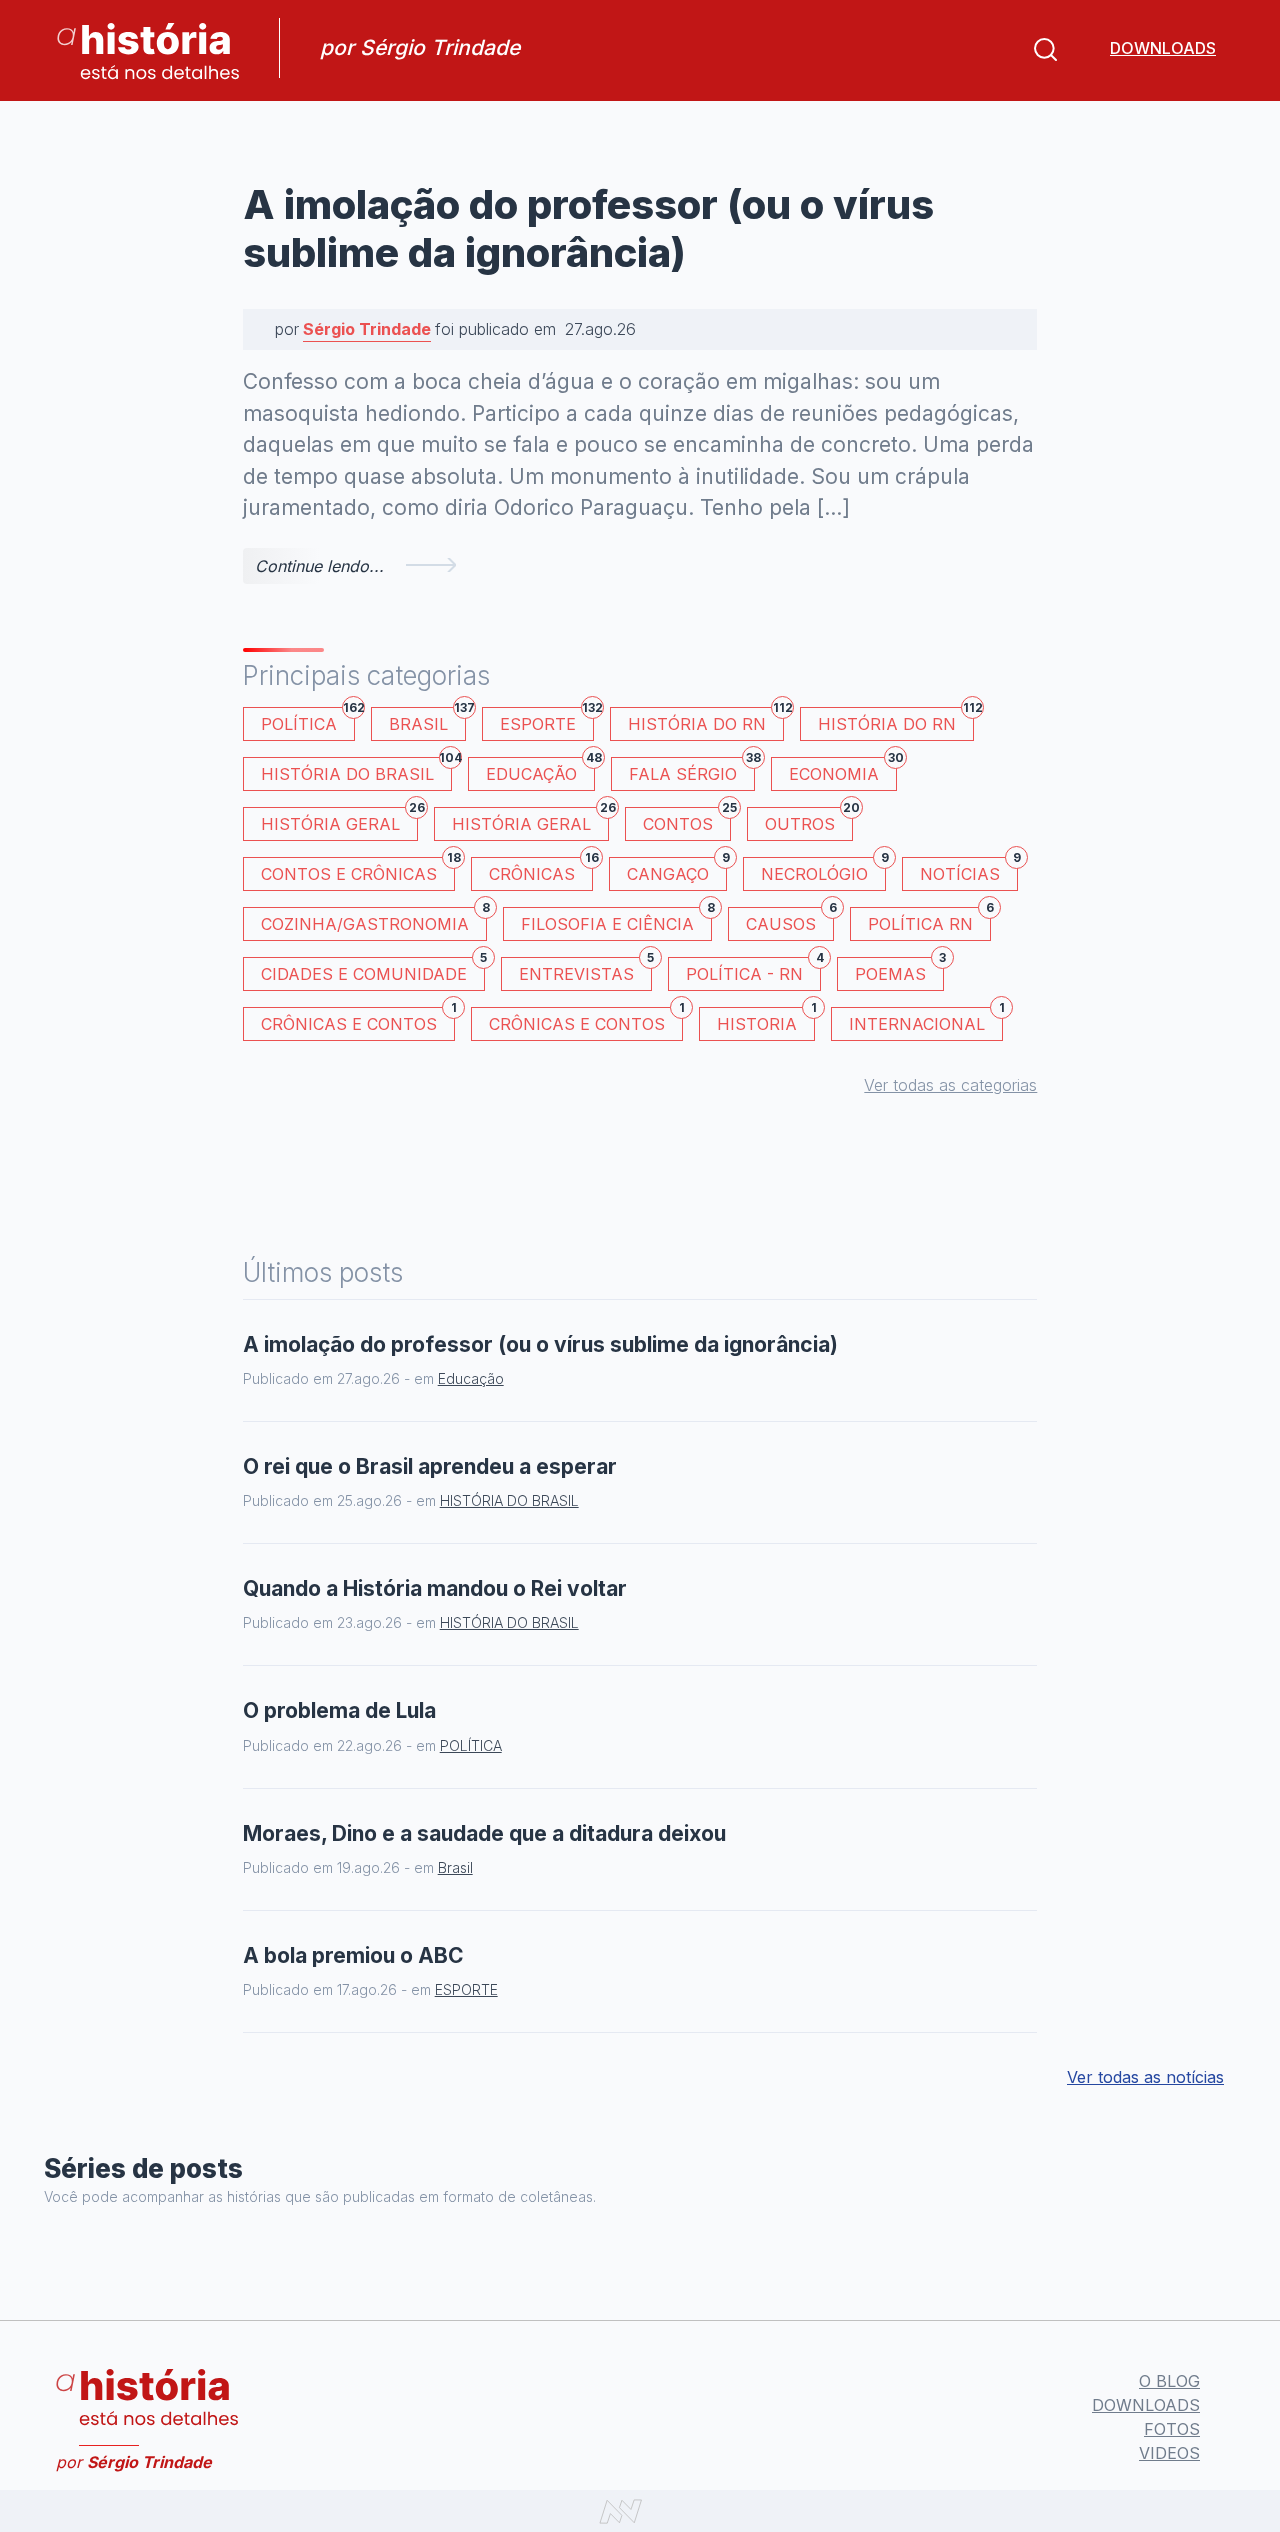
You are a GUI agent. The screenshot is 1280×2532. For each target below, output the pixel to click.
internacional (926, 1020)
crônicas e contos (586, 1020)
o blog (1169, 2381)
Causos (790, 920)
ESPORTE (547, 720)
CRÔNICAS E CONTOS (358, 1020)
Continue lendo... (319, 566)
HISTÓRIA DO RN (706, 720)
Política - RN (753, 970)
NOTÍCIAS (969, 870)
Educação (540, 770)
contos (687, 820)
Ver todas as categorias (950, 1085)
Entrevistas (585, 970)
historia (766, 1020)
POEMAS (899, 970)
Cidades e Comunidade (373, 970)
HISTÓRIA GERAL (530, 820)
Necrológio (823, 870)
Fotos (1172, 2429)
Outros (809, 820)
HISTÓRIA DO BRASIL (356, 770)
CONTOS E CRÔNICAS (358, 870)
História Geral (339, 820)
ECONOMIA (843, 770)
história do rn (896, 720)
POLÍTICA (308, 720)
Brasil (427, 720)
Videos (1169, 2453)
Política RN (929, 920)
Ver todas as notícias (1145, 2077)
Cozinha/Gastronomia (374, 920)
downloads (1163, 48)
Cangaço (677, 870)
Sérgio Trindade (367, 329)
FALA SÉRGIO (692, 770)
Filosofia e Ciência (616, 920)
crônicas (541, 870)
